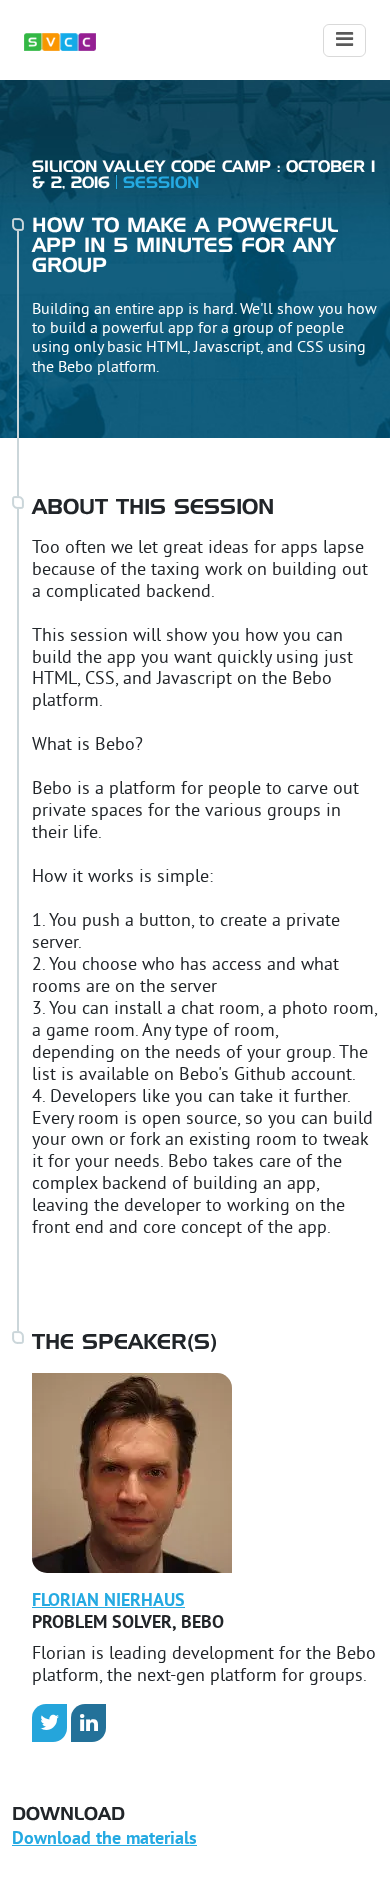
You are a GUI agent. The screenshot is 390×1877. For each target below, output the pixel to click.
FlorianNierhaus (108, 1601)
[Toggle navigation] (344, 40)
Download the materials (104, 1839)
